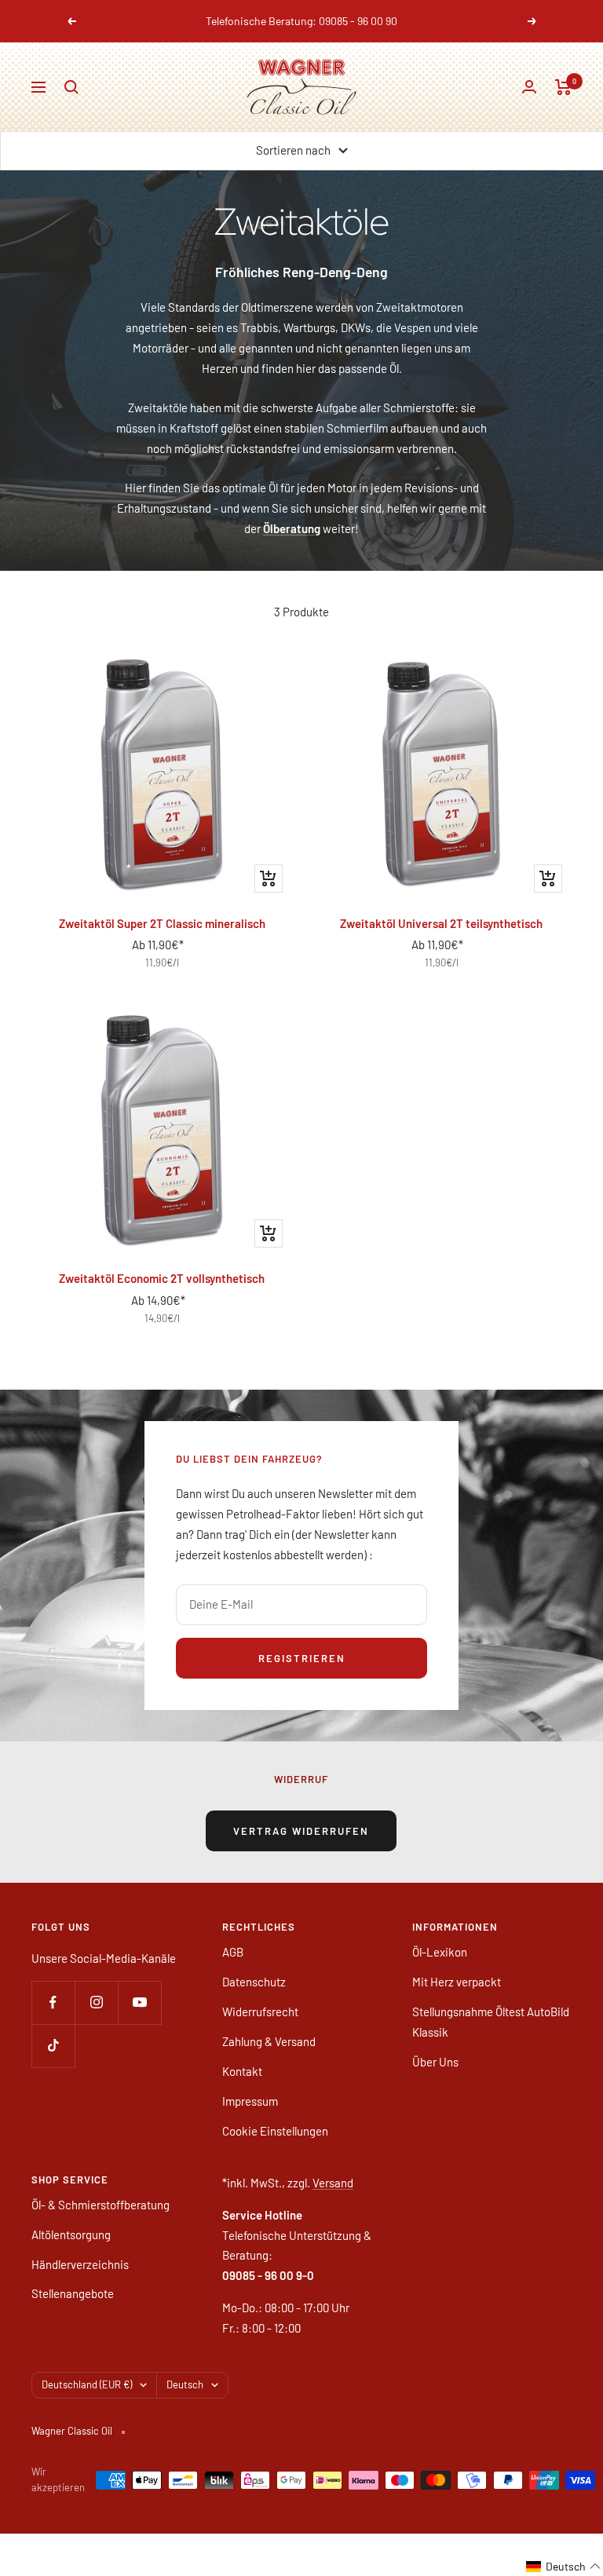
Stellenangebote (73, 2293)
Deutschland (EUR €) (87, 2384)
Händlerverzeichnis (80, 2264)
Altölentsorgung (71, 2234)
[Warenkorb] (563, 87)
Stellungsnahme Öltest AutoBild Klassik (491, 2022)
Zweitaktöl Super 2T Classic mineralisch (162, 923)
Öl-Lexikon (440, 1952)
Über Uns (435, 2062)
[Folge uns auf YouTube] (139, 2002)
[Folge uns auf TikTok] (53, 2046)
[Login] (529, 87)
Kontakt (242, 2071)
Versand (333, 2183)
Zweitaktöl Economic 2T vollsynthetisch (162, 1278)
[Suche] (71, 87)
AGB (233, 1952)
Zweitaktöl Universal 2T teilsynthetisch (441, 923)
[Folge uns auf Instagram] (96, 2002)
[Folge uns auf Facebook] (53, 2002)
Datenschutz (254, 1982)
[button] (564, 2567)
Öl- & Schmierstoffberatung (100, 2205)
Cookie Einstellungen (275, 2131)
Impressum (250, 2101)
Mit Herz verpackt (457, 1982)
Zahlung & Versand (269, 2041)
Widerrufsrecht (260, 2011)
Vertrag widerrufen (301, 1831)
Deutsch (185, 2384)
